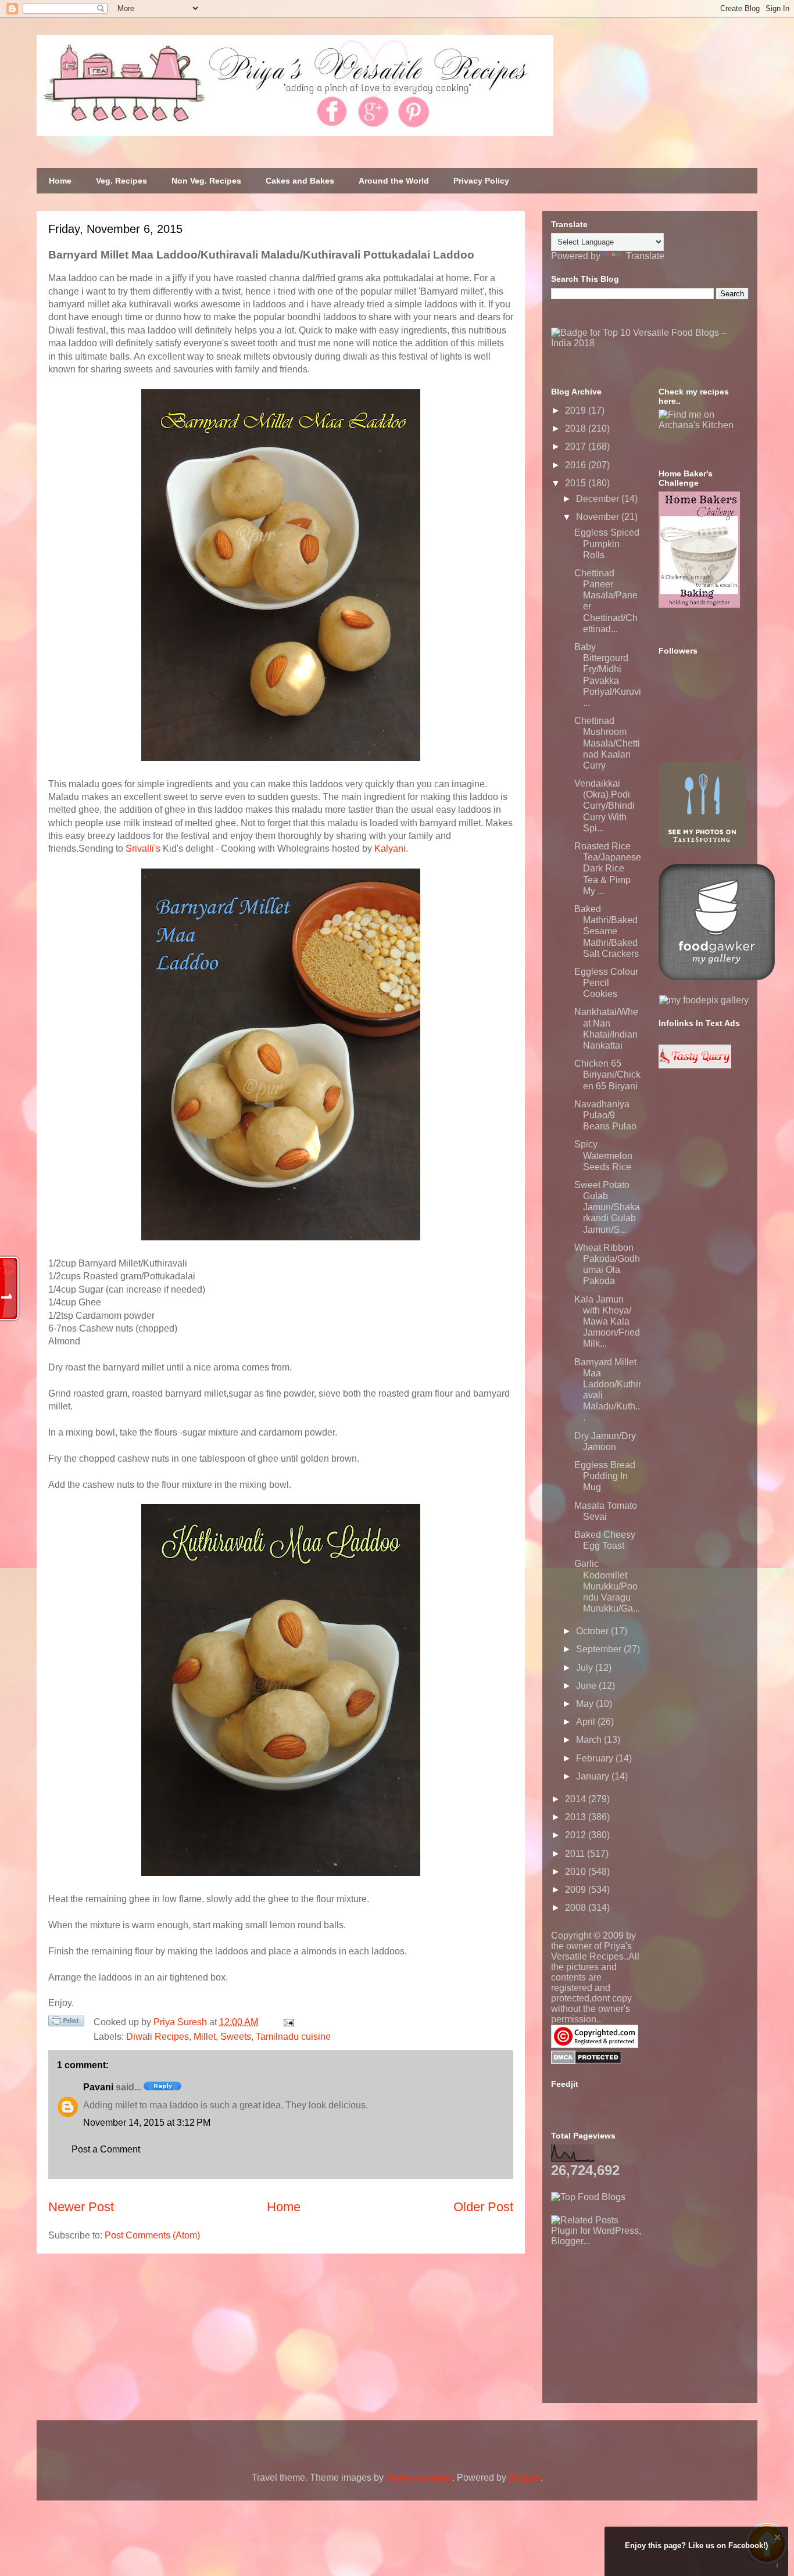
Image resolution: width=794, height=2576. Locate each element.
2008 (577, 1908)
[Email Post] (287, 2022)
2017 (577, 446)
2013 (577, 1817)
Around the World (394, 181)
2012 (577, 1835)
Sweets (236, 2037)
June (587, 1686)
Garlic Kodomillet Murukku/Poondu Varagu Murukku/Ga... (607, 1586)
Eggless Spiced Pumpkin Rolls (607, 543)
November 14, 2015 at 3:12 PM (147, 2123)
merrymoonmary (419, 2478)
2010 (577, 1872)
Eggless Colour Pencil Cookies (606, 983)
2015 (577, 483)
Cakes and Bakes (300, 181)
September (600, 1649)
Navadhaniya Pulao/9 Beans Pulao (605, 1115)
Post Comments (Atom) (152, 2235)
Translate (645, 256)
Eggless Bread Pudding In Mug (605, 1476)
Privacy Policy (481, 181)
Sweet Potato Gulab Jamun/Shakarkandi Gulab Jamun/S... (607, 1207)
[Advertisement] (638, 2319)
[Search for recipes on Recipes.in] (588, 2197)
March (590, 1740)
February (596, 1758)
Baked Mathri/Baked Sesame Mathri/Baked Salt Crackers (607, 931)
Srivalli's (143, 848)
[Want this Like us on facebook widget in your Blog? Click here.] (777, 2565)
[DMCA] (586, 2061)
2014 (577, 1799)
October (593, 1631)
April (587, 1722)
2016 (577, 465)
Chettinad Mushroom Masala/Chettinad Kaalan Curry (607, 743)
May (586, 1704)
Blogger (525, 2478)
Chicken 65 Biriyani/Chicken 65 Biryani (607, 1074)
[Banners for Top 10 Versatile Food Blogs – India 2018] (650, 343)
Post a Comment (106, 2149)
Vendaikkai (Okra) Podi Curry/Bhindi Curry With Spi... (605, 806)
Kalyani (390, 848)
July (586, 1668)
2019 (577, 410)
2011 (576, 1854)
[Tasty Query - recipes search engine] (695, 1065)
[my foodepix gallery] (704, 1000)
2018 (577, 428)
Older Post (483, 2207)
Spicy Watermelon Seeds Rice (603, 1155)
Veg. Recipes (121, 181)
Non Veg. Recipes (206, 181)
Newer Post (81, 2207)
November (599, 517)
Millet (205, 2037)
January (594, 1776)
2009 (577, 1890)
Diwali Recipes (158, 2037)
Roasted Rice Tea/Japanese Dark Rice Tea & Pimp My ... (608, 869)
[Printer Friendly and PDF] (66, 2023)
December (599, 499)
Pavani (98, 2087)
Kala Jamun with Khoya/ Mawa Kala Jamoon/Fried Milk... (607, 1322)
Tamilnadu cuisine (293, 2037)
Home (60, 181)
